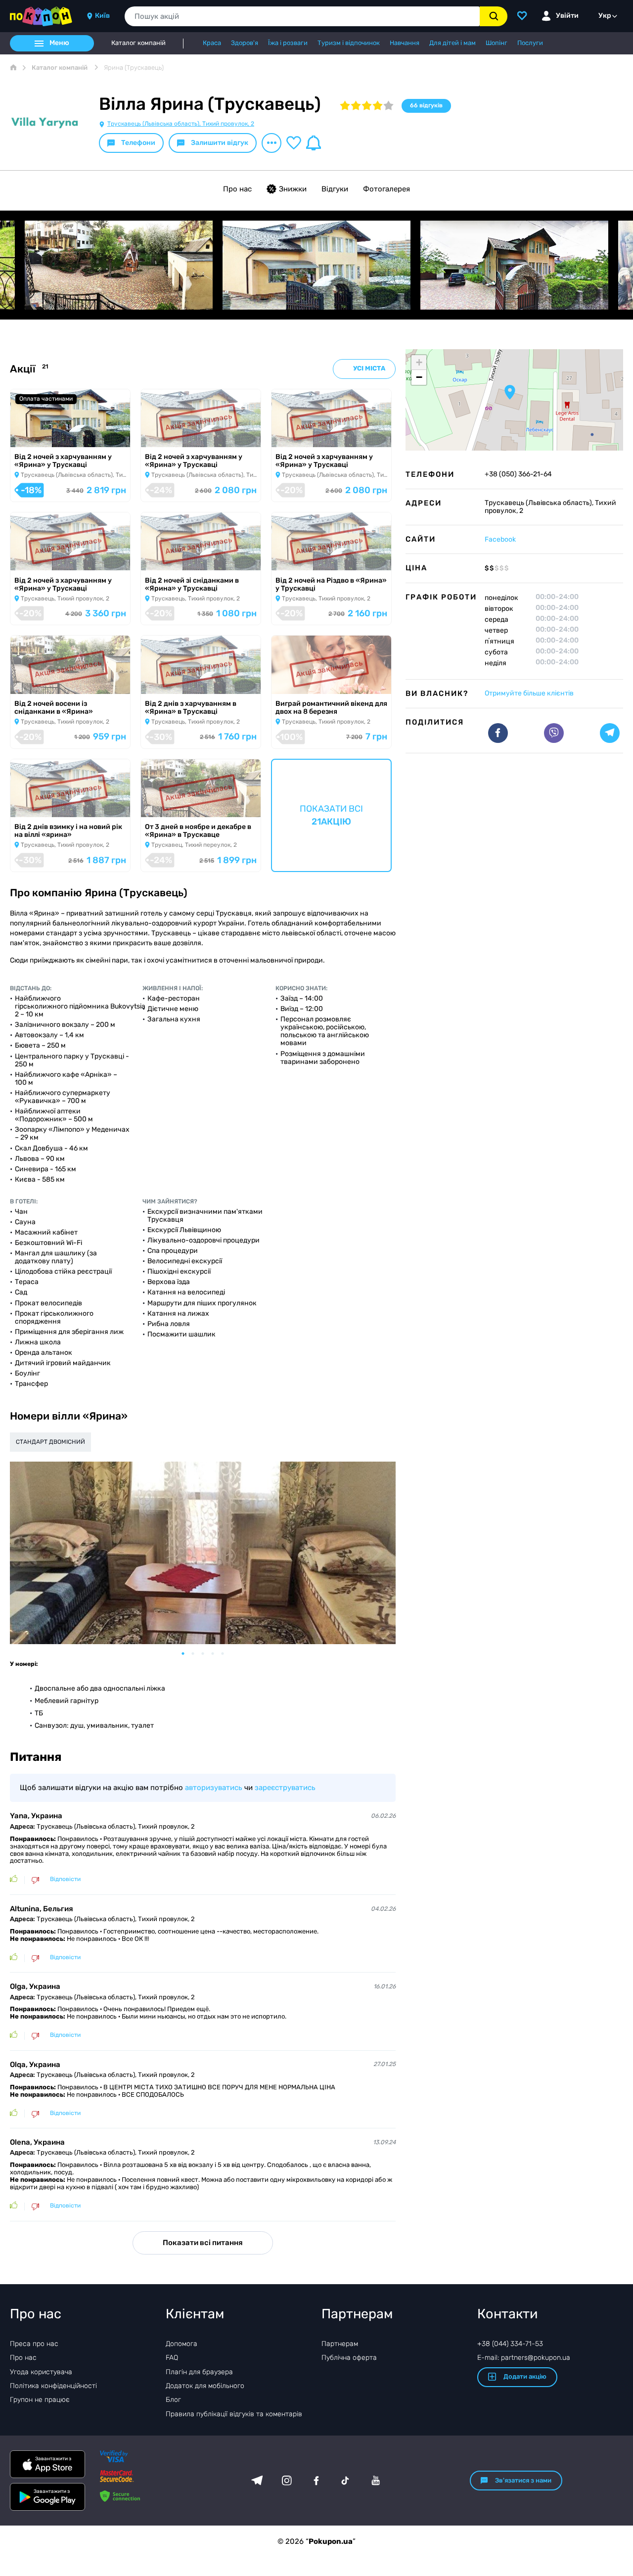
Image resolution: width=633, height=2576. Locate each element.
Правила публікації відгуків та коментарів (234, 2414)
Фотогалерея (386, 189)
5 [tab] (227, 1654)
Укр (605, 16)
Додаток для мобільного (205, 2386)
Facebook (500, 539)
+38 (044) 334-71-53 (510, 2344)
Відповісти (65, 1879)
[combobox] (302, 16)
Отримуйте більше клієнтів (529, 693)
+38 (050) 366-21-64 (518, 474)
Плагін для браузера (199, 2372)
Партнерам (340, 2344)
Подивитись (39, 434)
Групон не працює (40, 2400)
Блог (173, 2400)
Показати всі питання (203, 2243)
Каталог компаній (138, 43)
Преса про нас (34, 2344)
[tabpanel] (203, 1553)
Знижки (293, 189)
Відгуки (335, 189)
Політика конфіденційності (53, 2386)
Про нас (237, 189)
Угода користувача (41, 2372)
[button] (510, 392)
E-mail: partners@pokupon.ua (524, 2358)
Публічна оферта (349, 2358)
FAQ (172, 2358)
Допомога (181, 2344)
